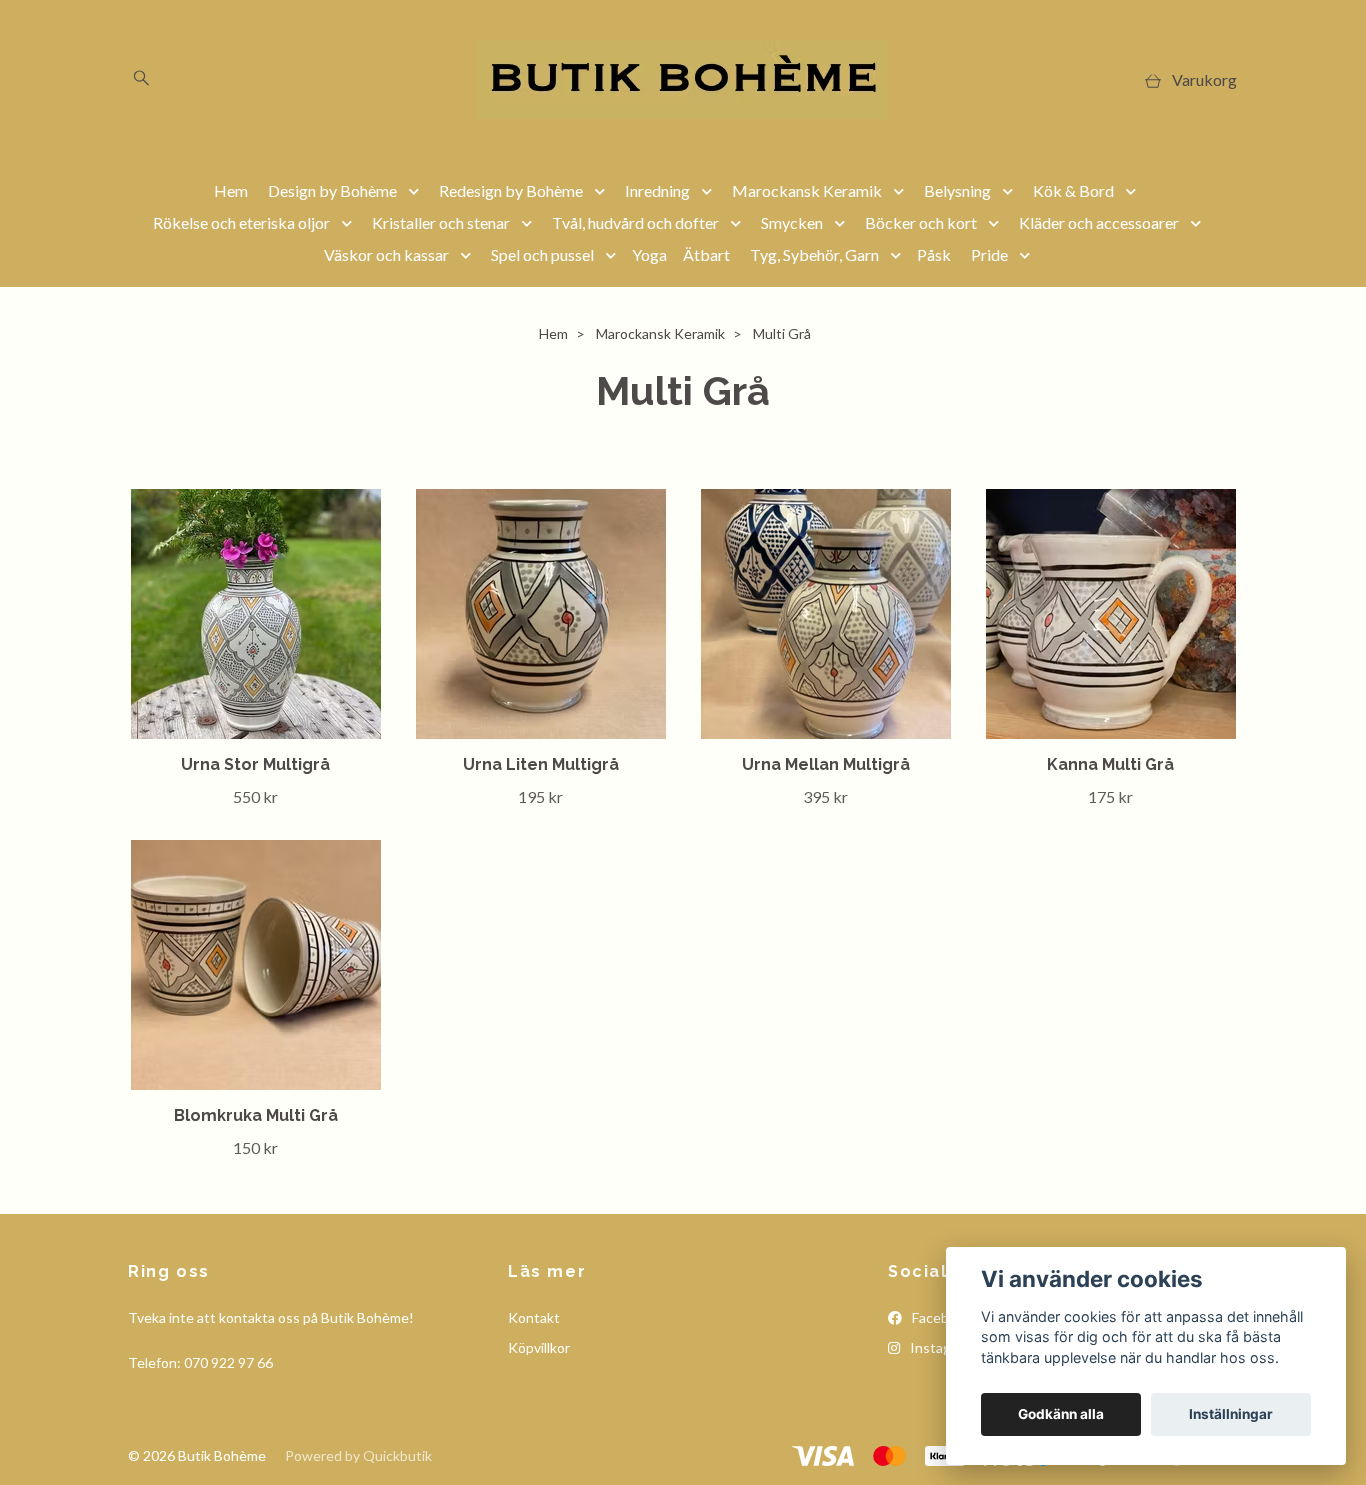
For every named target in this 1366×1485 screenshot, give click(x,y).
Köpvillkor (539, 1347)
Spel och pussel (542, 254)
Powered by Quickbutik (358, 1455)
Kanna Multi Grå (1110, 764)
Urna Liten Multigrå (541, 764)
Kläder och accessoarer (1099, 222)
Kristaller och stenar (441, 222)
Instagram (940, 1347)
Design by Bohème (332, 190)
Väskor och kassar (386, 254)
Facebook (940, 1317)
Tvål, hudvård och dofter (635, 222)
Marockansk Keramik (807, 190)
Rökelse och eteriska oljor (241, 222)
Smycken (792, 222)
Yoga (649, 254)
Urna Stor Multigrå (255, 764)
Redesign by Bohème (511, 190)
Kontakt (534, 1317)
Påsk (934, 254)
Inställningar (1231, 1414)
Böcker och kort (921, 222)
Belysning (957, 190)
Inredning (657, 190)
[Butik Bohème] (683, 79)
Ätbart (706, 254)
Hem (231, 190)
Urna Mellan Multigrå (826, 764)
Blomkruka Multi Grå (256, 1115)
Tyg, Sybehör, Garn (814, 254)
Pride (989, 254)
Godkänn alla (1061, 1414)
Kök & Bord (1073, 190)
